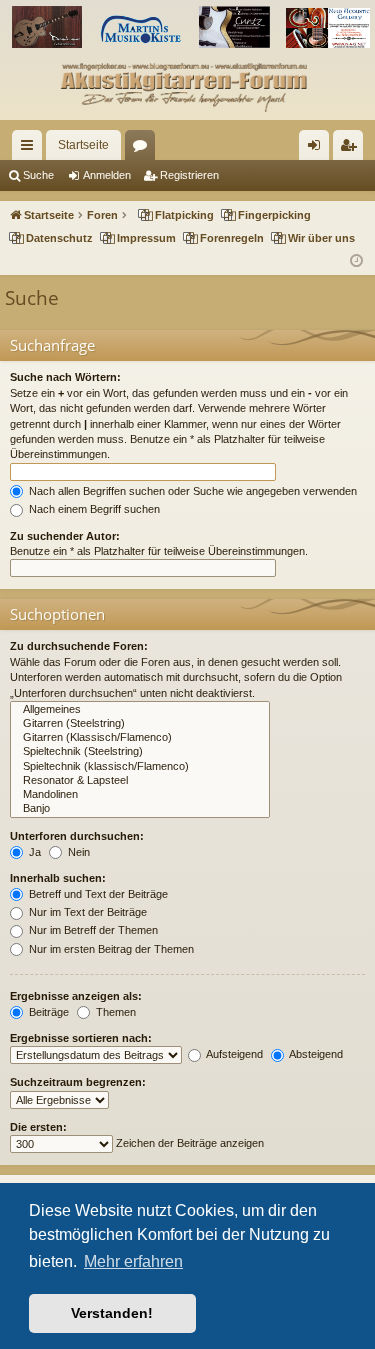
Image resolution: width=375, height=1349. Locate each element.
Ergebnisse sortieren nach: (81, 1038)
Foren (144, 149)
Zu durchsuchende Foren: (79, 646)
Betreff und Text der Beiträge (97, 894)
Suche (38, 175)
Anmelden (107, 175)
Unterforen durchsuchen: (77, 836)
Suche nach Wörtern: (65, 377)
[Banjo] (140, 809)
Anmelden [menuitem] (318, 149)
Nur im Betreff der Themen (92, 930)
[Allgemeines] (140, 710)
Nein (77, 852)
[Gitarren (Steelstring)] (140, 724)
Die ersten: (38, 1127)
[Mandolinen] (140, 795)
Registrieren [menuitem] (352, 149)
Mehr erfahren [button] (133, 1261)
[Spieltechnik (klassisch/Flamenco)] (140, 767)
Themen (114, 1012)
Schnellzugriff (31, 149)
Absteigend (315, 1054)
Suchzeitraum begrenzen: (78, 1082)
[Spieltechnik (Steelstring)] (140, 752)
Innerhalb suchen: (58, 878)
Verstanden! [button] (112, 1313)
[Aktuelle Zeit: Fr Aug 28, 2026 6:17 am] (356, 261)
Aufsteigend (233, 1054)
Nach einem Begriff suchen (93, 509)
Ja (33, 852)
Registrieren (189, 175)
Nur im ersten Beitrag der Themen (110, 949)
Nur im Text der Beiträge (86, 912)
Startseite (83, 145)
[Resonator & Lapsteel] (140, 781)
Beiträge (47, 1012)
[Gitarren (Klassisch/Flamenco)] (140, 738)
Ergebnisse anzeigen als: (76, 996)
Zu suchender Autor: (65, 536)
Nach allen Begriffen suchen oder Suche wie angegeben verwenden (191, 491)
